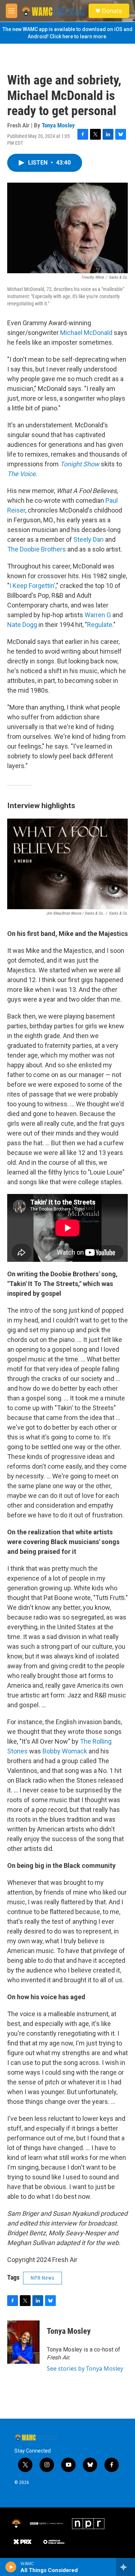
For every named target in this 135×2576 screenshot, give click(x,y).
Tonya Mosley (58, 125)
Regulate (100, 625)
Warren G (98, 615)
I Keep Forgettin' (32, 586)
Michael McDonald (86, 333)
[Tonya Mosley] (23, 2342)
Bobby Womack (64, 1751)
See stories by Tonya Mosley (85, 2368)
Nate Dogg (22, 625)
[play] (11, 2567)
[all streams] (125, 2567)
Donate (112, 11)
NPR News (42, 2278)
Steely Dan (89, 539)
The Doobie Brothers (37, 549)
